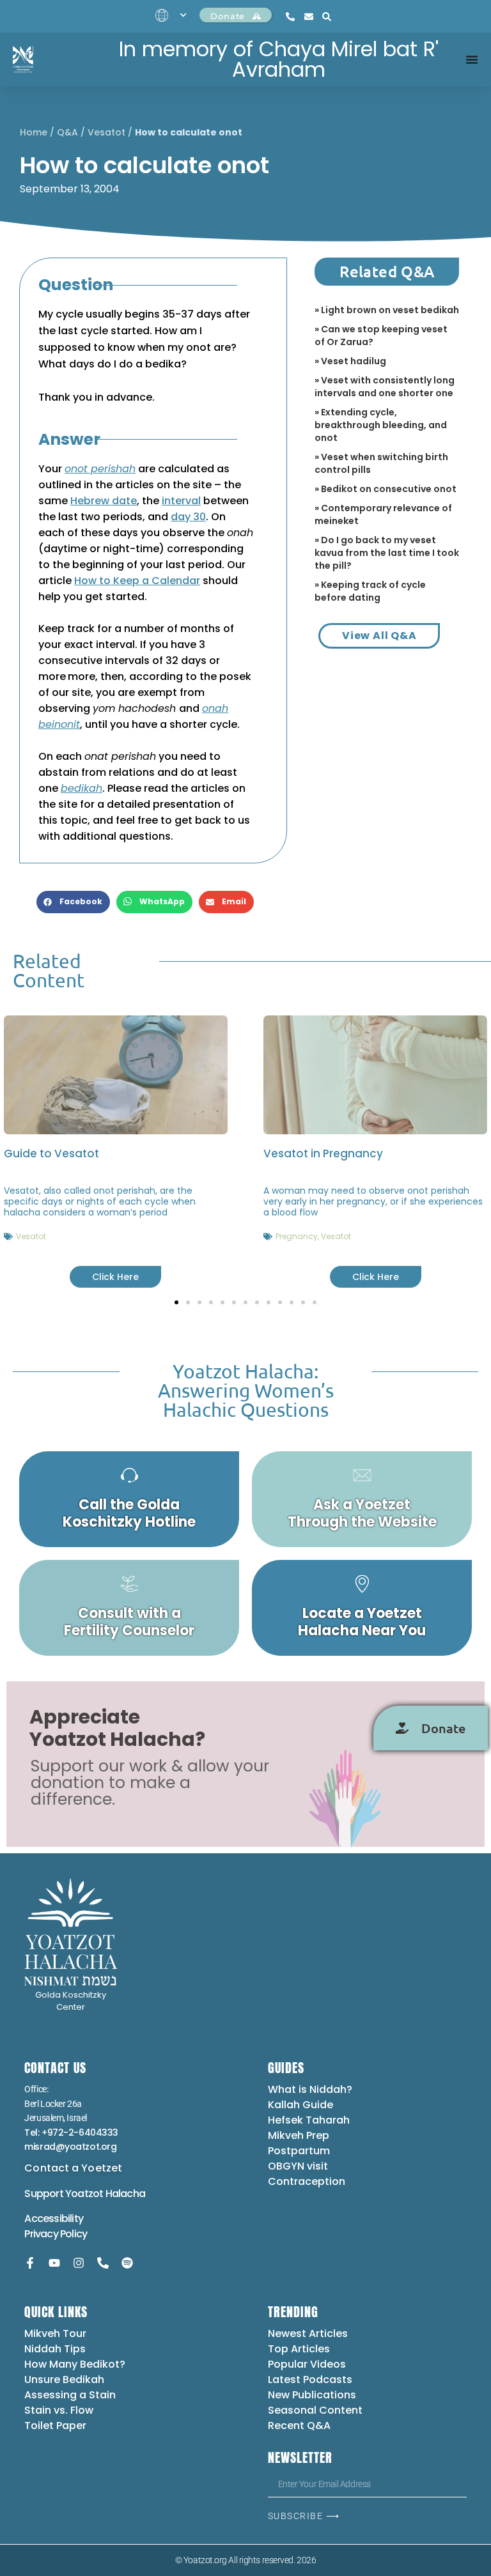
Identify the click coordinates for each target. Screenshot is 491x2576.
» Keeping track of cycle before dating (370, 591)
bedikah (82, 788)
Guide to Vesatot (51, 1153)
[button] (73, 902)
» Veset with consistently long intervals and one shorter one (385, 387)
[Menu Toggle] (472, 59)
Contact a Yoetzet (73, 2168)
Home (34, 132)
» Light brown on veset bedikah (387, 310)
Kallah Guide (300, 2105)
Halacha (125, 2194)
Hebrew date (104, 501)
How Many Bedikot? (75, 2364)
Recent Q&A (299, 2426)
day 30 (188, 517)
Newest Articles (308, 2333)
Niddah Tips (55, 2349)
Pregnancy (297, 1236)
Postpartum (299, 2151)
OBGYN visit (298, 2166)
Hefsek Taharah (309, 2120)
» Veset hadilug (350, 361)
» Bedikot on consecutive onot (386, 489)
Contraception (307, 2181)
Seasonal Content (315, 2410)
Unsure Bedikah (64, 2379)
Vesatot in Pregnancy (323, 1153)
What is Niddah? (310, 2089)
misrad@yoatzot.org (70, 2147)
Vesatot (106, 132)
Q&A (67, 132)
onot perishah (100, 469)
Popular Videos (307, 2364)
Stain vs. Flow (60, 2410)
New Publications (312, 2395)
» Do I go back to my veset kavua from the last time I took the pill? (387, 553)
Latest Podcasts (310, 2379)
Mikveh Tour (55, 2333)
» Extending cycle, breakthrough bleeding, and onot (381, 425)
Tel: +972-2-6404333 (71, 2133)
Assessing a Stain (70, 2395)
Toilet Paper (55, 2426)
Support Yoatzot (65, 2194)
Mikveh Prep (299, 2135)
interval (181, 501)
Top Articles (299, 2349)
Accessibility (54, 2218)
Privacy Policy (56, 2234)
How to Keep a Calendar (137, 581)
